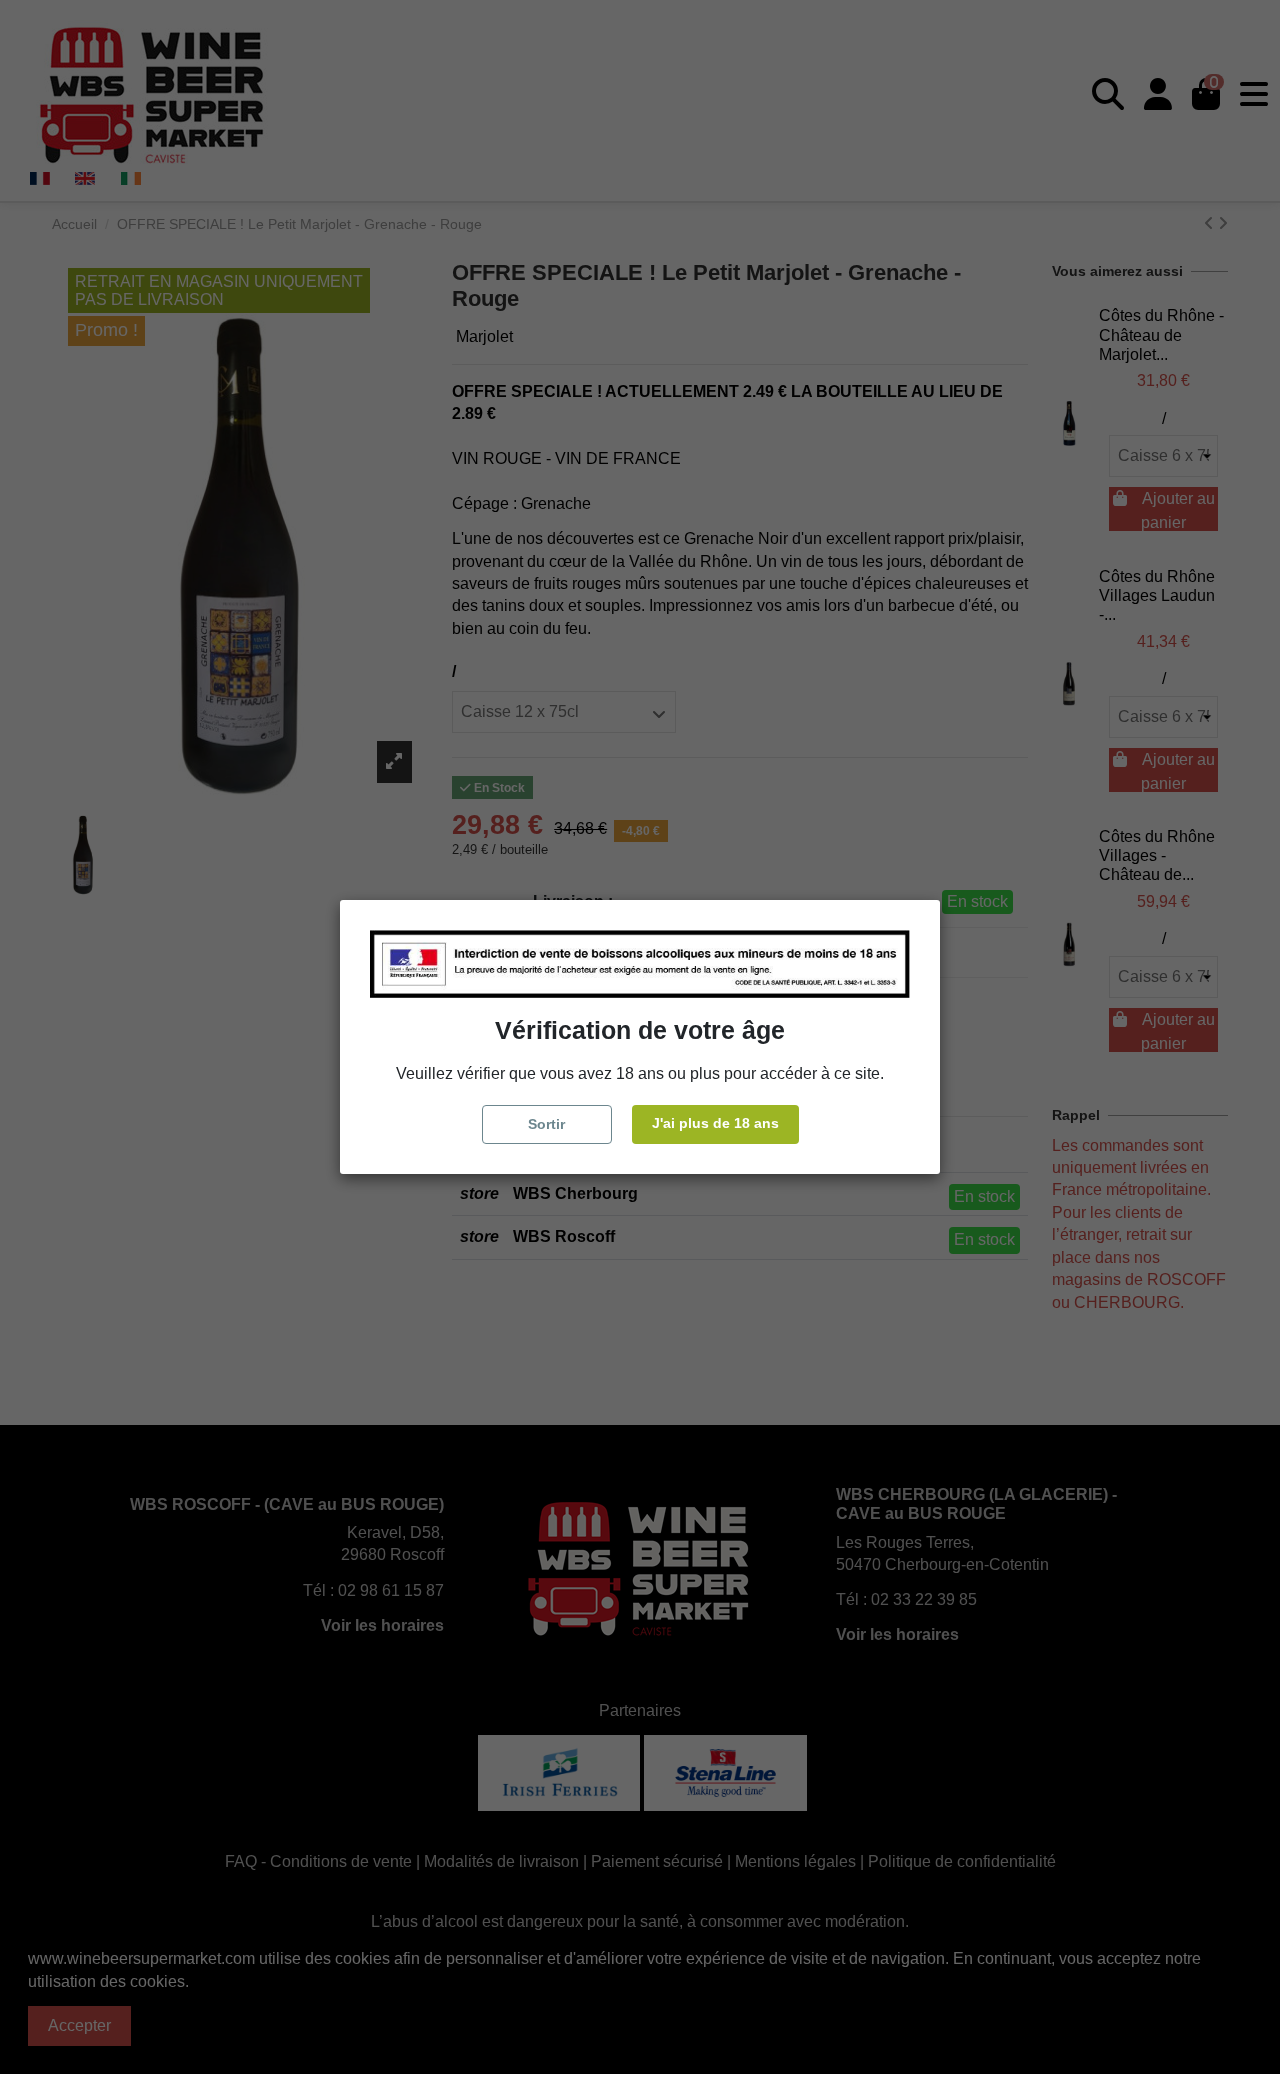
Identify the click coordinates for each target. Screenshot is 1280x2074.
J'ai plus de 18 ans (715, 1123)
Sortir (546, 1124)
